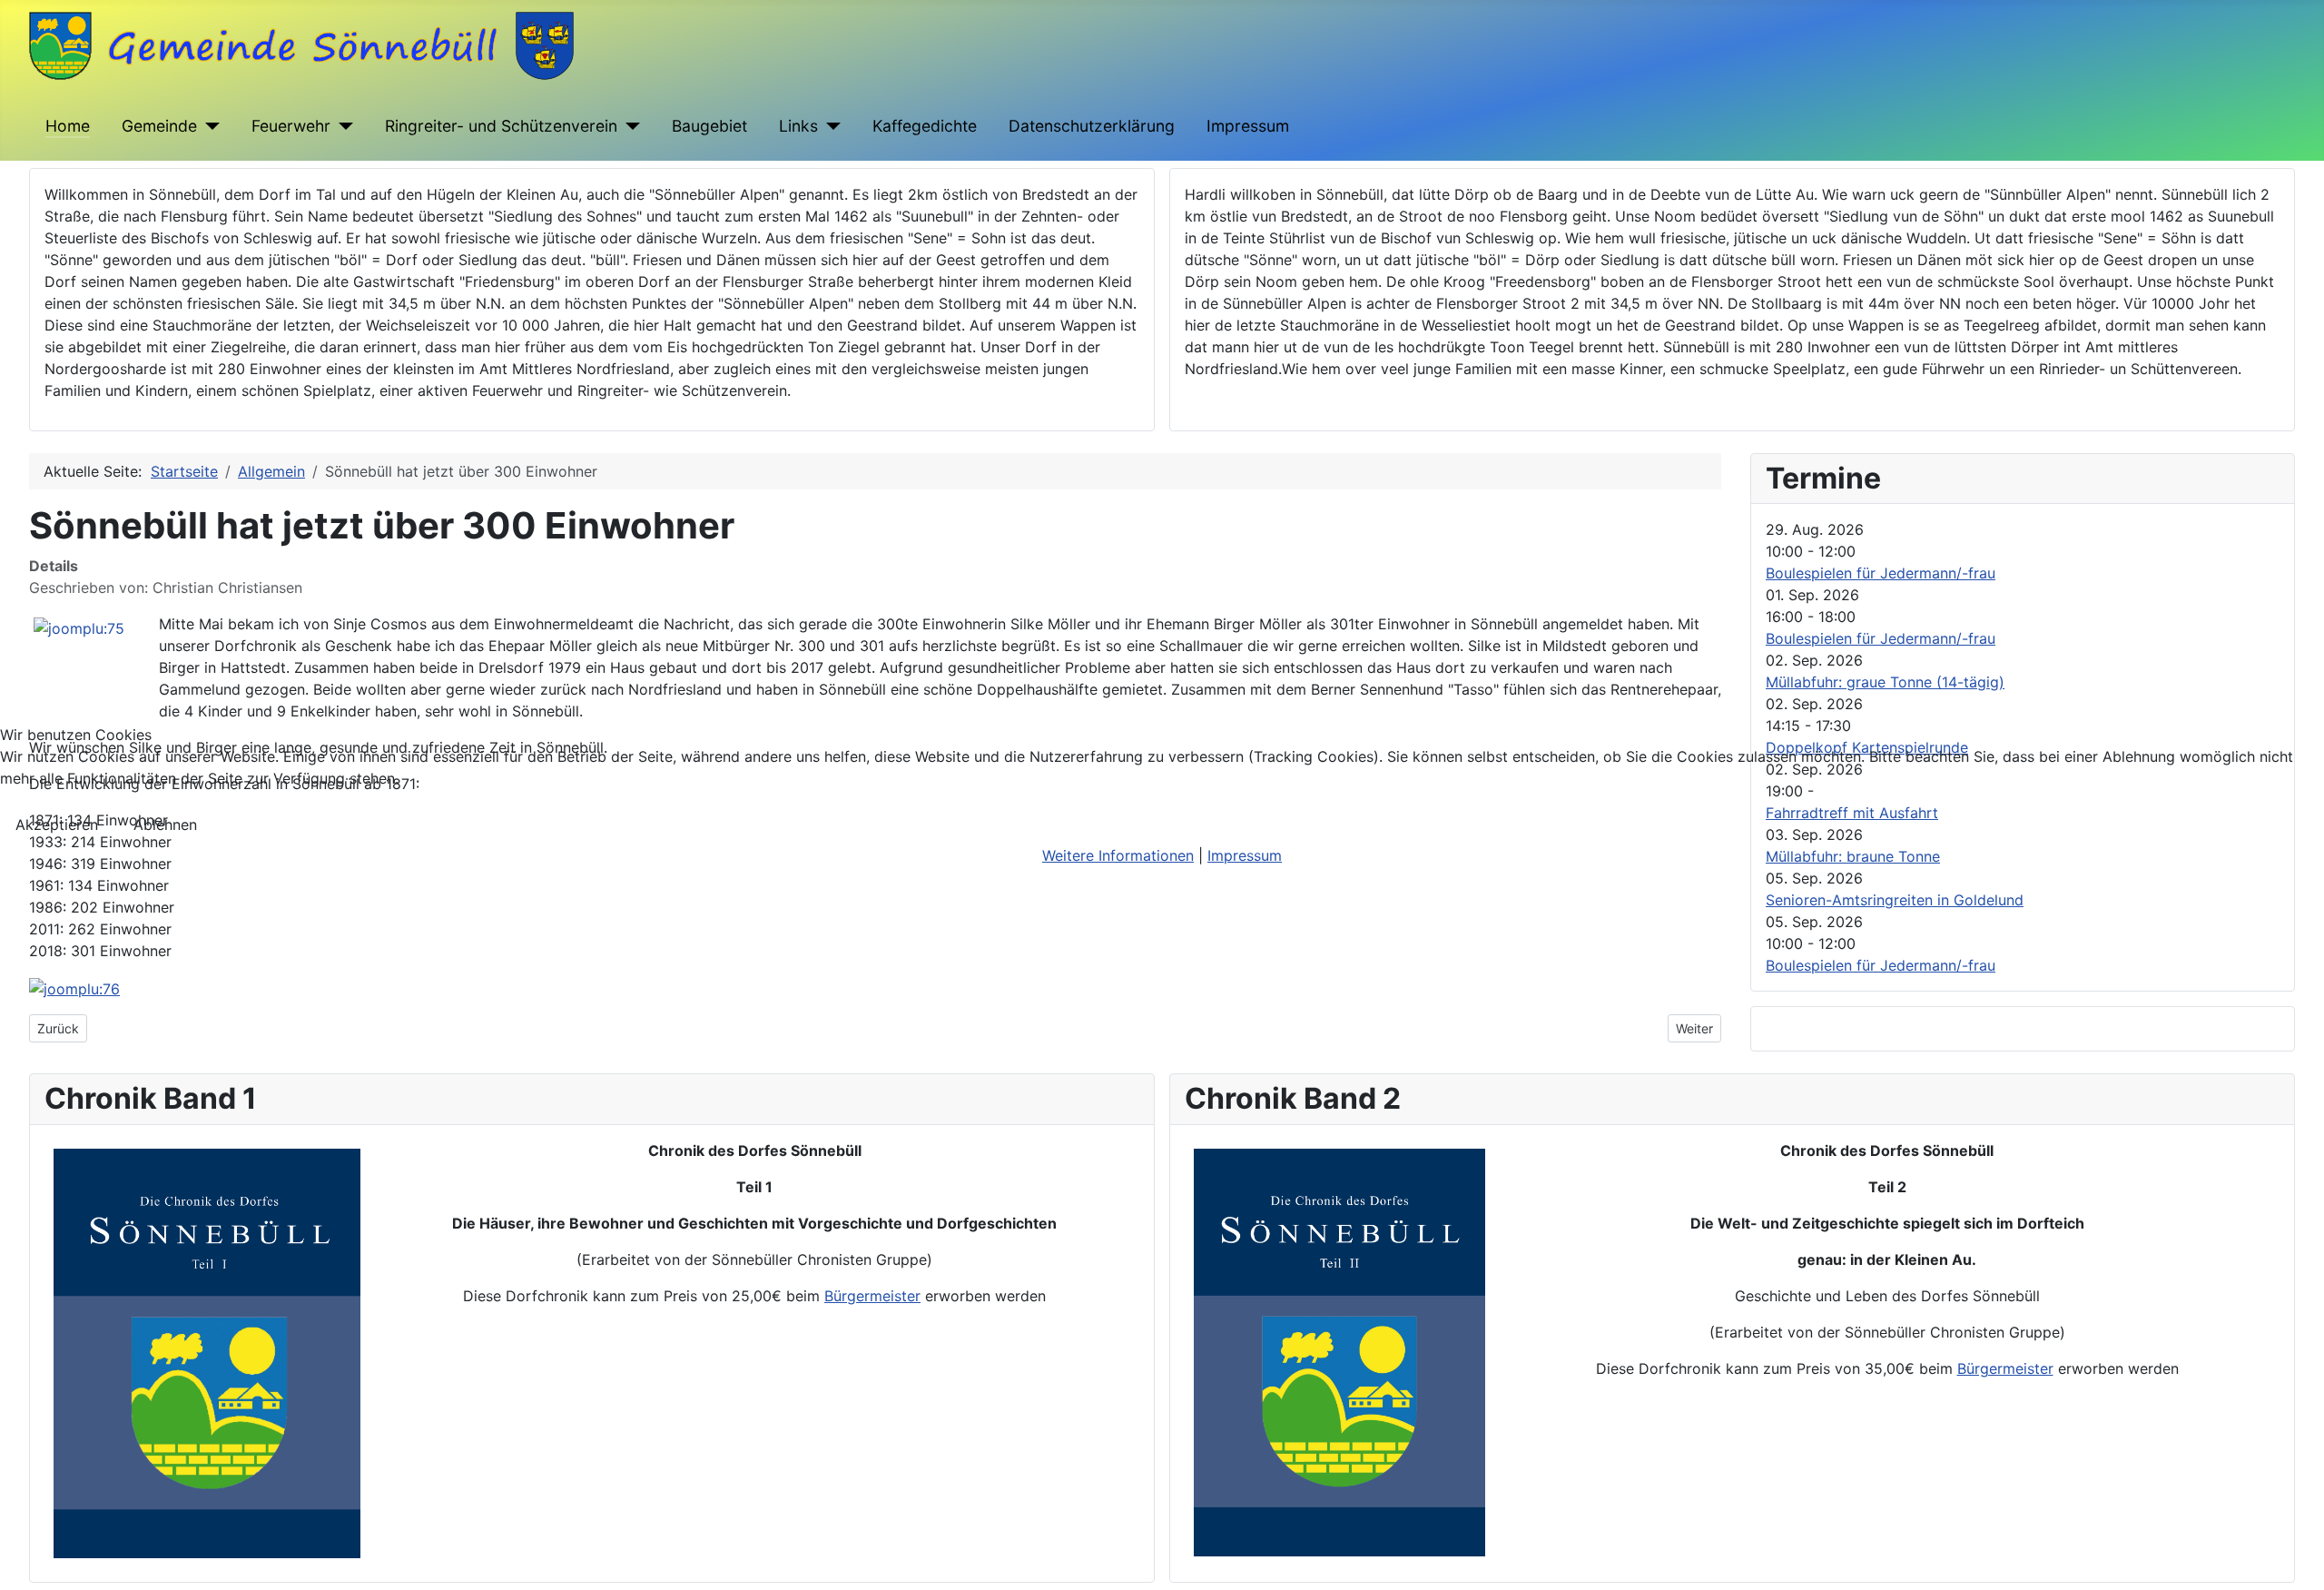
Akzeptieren (57, 825)
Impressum (1245, 855)
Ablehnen (165, 825)
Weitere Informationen (1118, 855)
